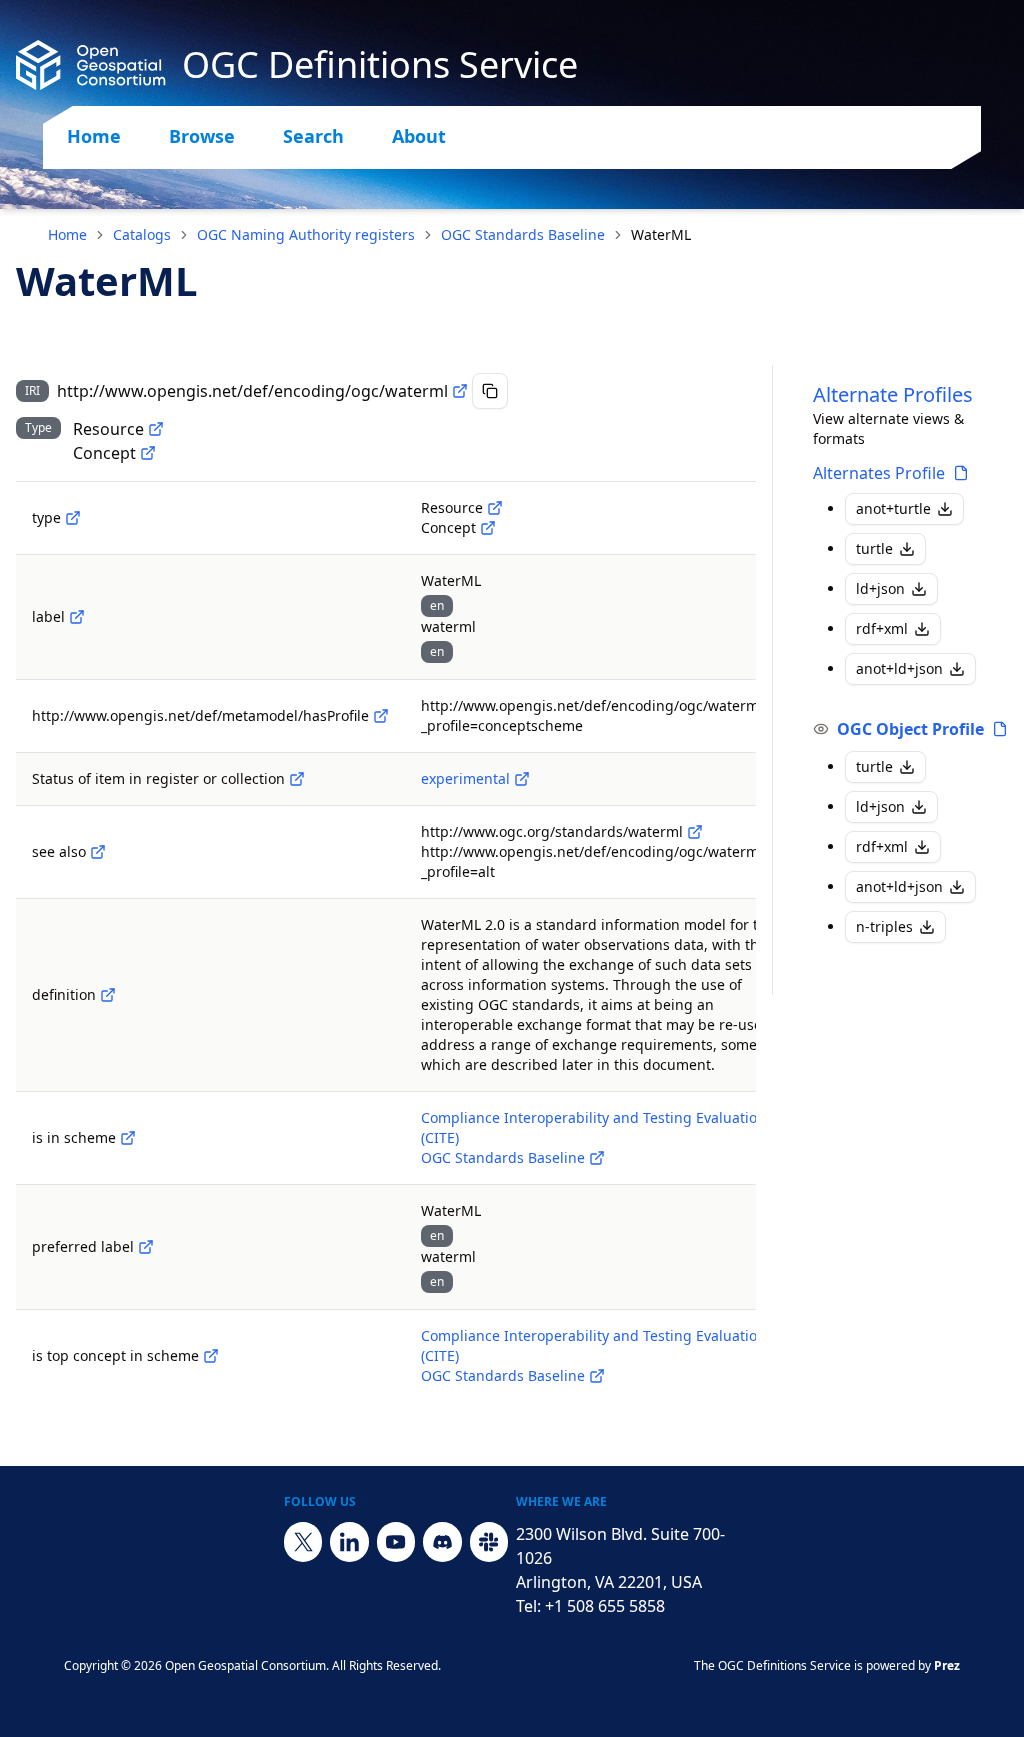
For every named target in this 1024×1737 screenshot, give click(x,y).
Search (313, 136)
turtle (874, 548)
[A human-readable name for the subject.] (77, 617)
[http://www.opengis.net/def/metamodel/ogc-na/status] (297, 779)
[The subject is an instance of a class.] (73, 518)
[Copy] (490, 391)
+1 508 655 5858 (605, 1606)
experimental (465, 778)
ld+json (880, 588)
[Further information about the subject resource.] (98, 852)
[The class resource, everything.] (156, 429)
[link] (661, 235)
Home (94, 136)
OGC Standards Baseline (523, 234)
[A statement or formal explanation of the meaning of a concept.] (108, 995)
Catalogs (142, 234)
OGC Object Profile (910, 729)
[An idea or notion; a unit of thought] (148, 453)
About (419, 136)
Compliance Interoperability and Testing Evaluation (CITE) (593, 1127)
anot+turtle (893, 508)
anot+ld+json (899, 668)
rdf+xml (882, 628)
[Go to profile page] (961, 473)
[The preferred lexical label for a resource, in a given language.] (146, 1247)
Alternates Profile (879, 473)
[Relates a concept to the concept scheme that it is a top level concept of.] (211, 1356)
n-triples (884, 926)
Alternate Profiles (893, 394)
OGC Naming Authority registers (306, 234)
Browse (202, 136)
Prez (947, 1665)
